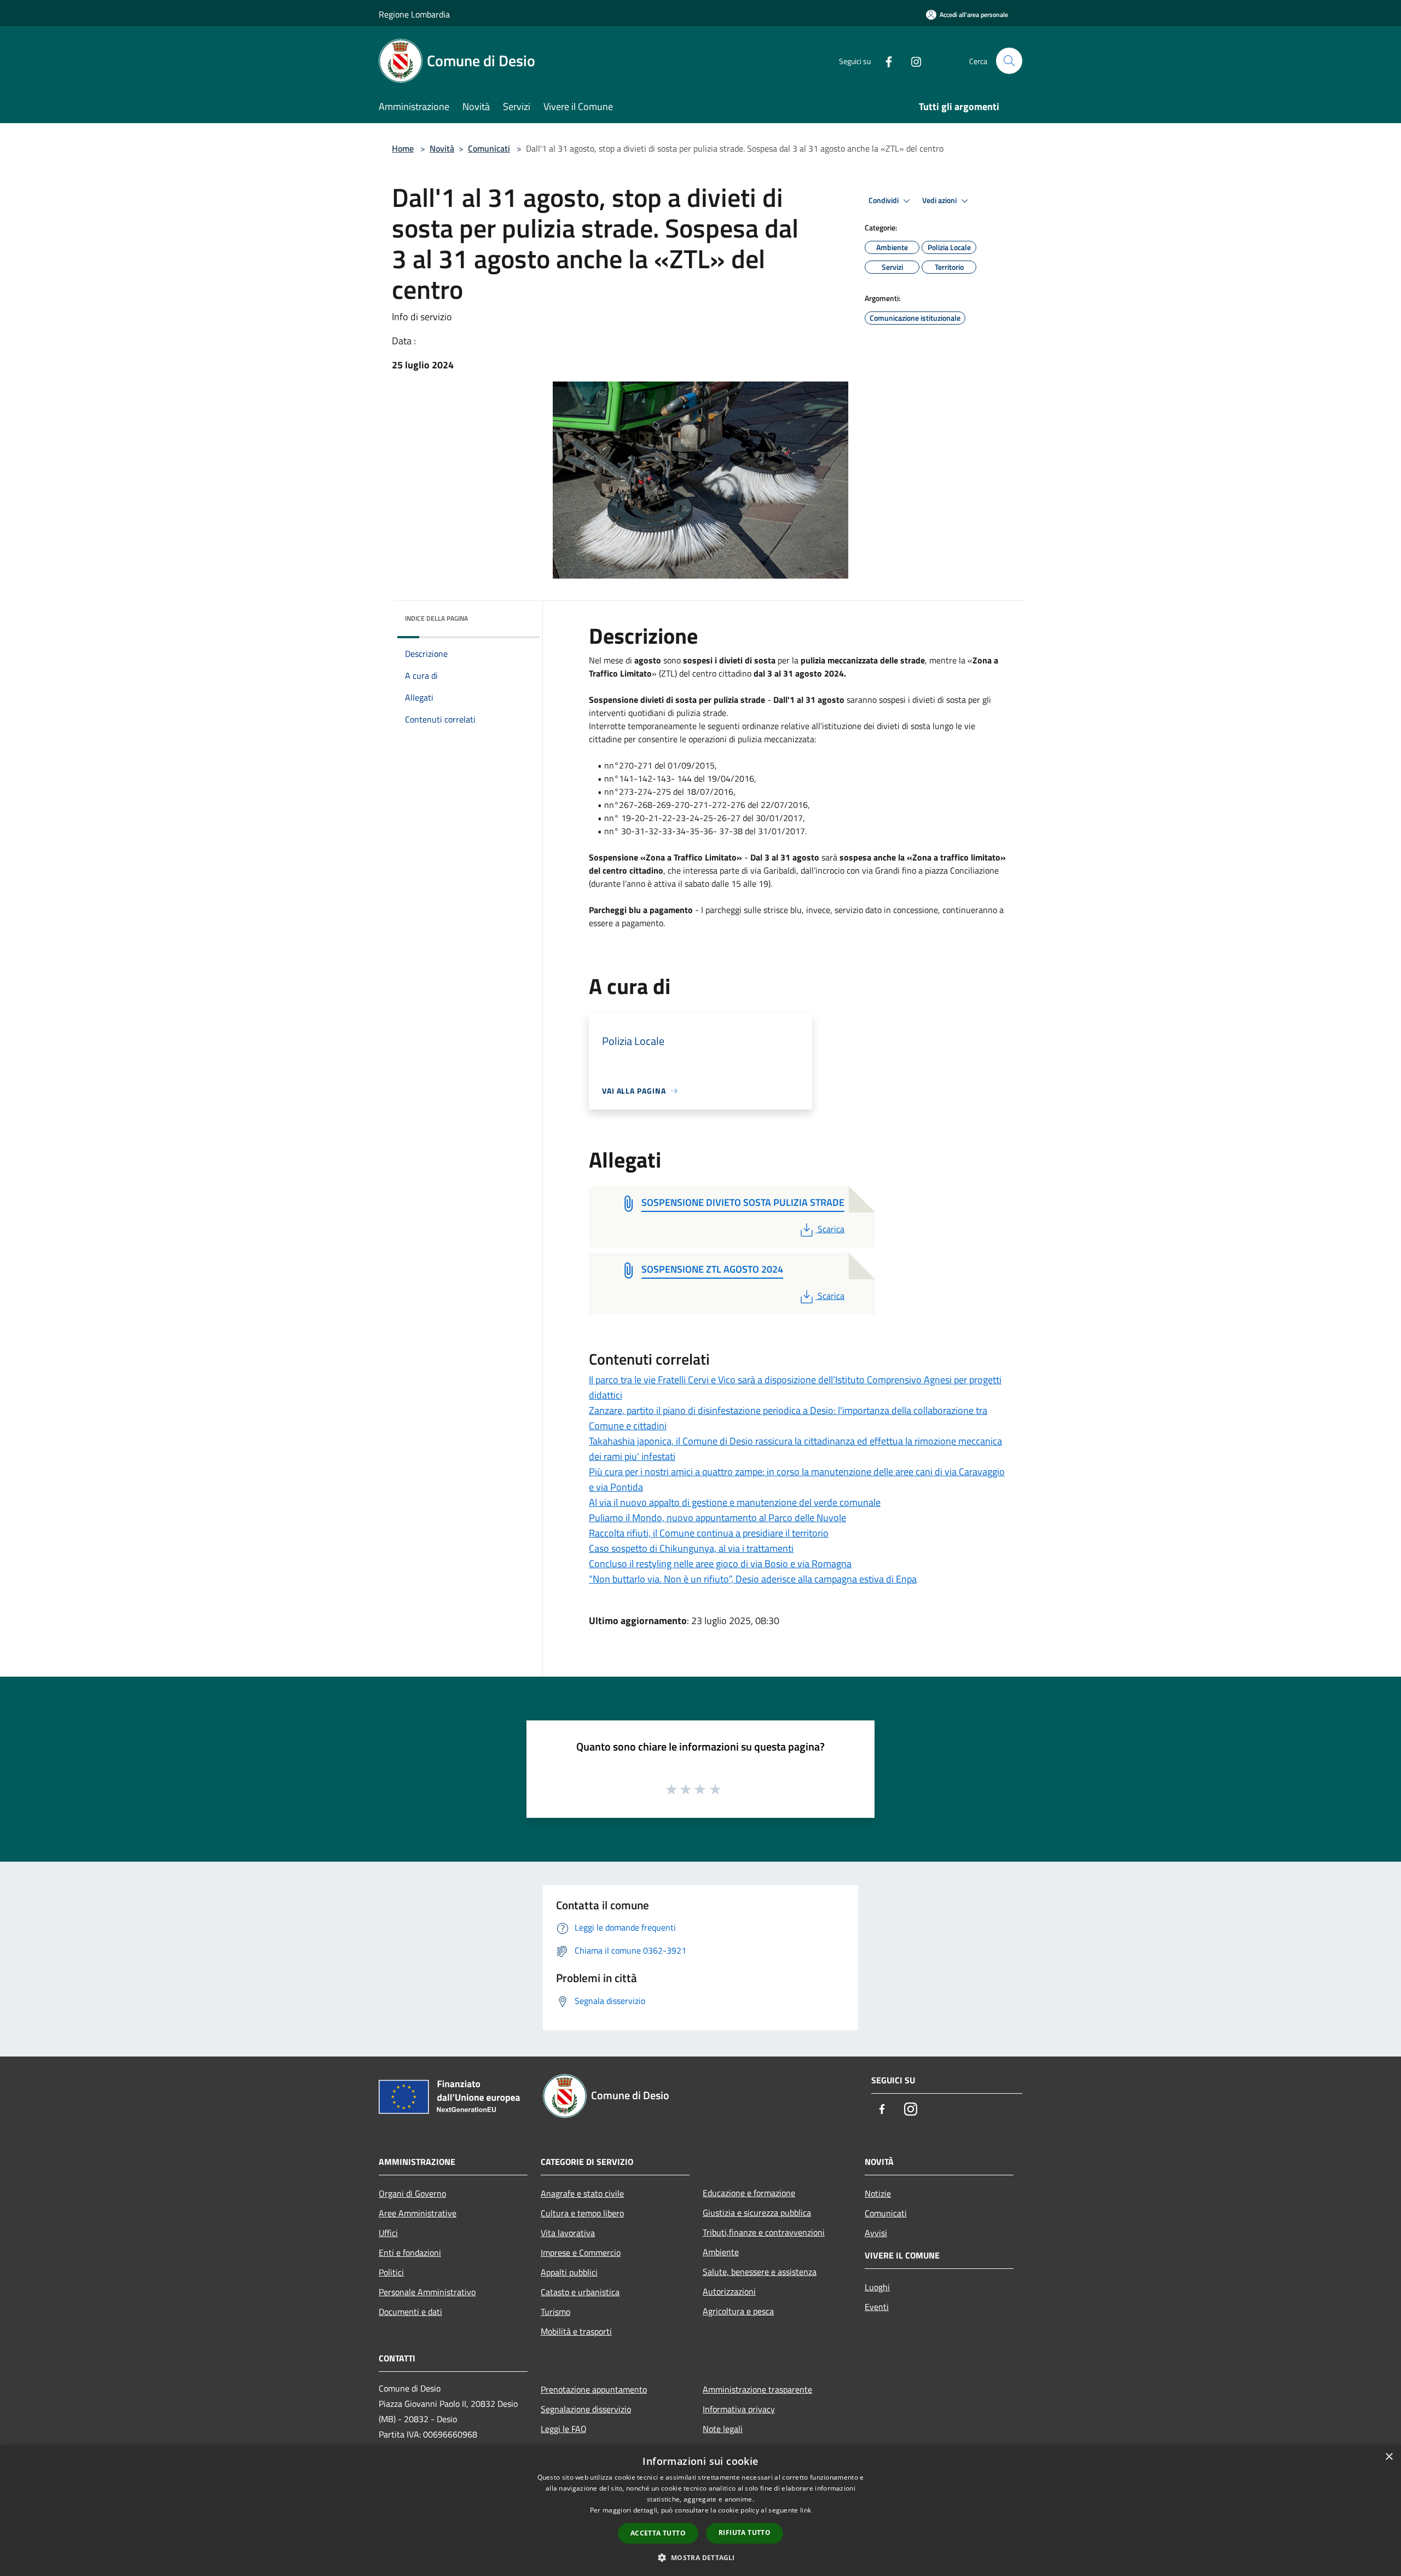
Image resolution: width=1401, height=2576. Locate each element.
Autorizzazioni (729, 2291)
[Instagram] (912, 60)
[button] (700, 2557)
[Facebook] (884, 60)
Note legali (723, 2429)
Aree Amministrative (418, 2213)
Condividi (884, 200)
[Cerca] (1009, 61)
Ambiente (721, 2252)
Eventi (877, 2307)
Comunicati (489, 148)
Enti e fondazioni (410, 2252)
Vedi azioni (940, 200)
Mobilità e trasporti (576, 2331)
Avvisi (876, 2233)
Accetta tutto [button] (658, 2533)
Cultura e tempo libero (582, 2213)
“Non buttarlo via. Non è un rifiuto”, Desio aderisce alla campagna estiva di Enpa (753, 1579)
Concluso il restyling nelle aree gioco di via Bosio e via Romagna (720, 1564)
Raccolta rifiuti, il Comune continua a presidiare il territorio (709, 1533)
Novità (442, 148)
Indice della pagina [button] (436, 618)
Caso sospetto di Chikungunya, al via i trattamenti (691, 1548)
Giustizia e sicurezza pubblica (757, 2213)
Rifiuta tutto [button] (745, 2532)
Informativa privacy (739, 2409)
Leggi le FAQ (564, 2429)
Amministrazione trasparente (757, 2389)
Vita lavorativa (568, 2233)
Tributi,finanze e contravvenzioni (764, 2232)
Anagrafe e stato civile (582, 2193)
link (806, 2510)
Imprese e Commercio (581, 2252)
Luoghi (877, 2287)
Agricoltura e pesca (738, 2311)
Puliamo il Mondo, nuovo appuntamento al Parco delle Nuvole (717, 1518)
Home (403, 148)
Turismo (555, 2312)
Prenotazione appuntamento (594, 2389)
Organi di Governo (412, 2193)
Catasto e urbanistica (580, 2292)
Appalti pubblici (569, 2272)
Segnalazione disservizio (586, 2409)
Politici (391, 2272)
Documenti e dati (410, 2312)
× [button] (1389, 2457)
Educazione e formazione (749, 2193)
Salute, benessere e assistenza (760, 2272)
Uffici (388, 2233)
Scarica (831, 1229)
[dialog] (700, 2511)
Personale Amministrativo (427, 2292)
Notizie (878, 2193)
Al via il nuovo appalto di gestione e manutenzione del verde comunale (735, 1502)
